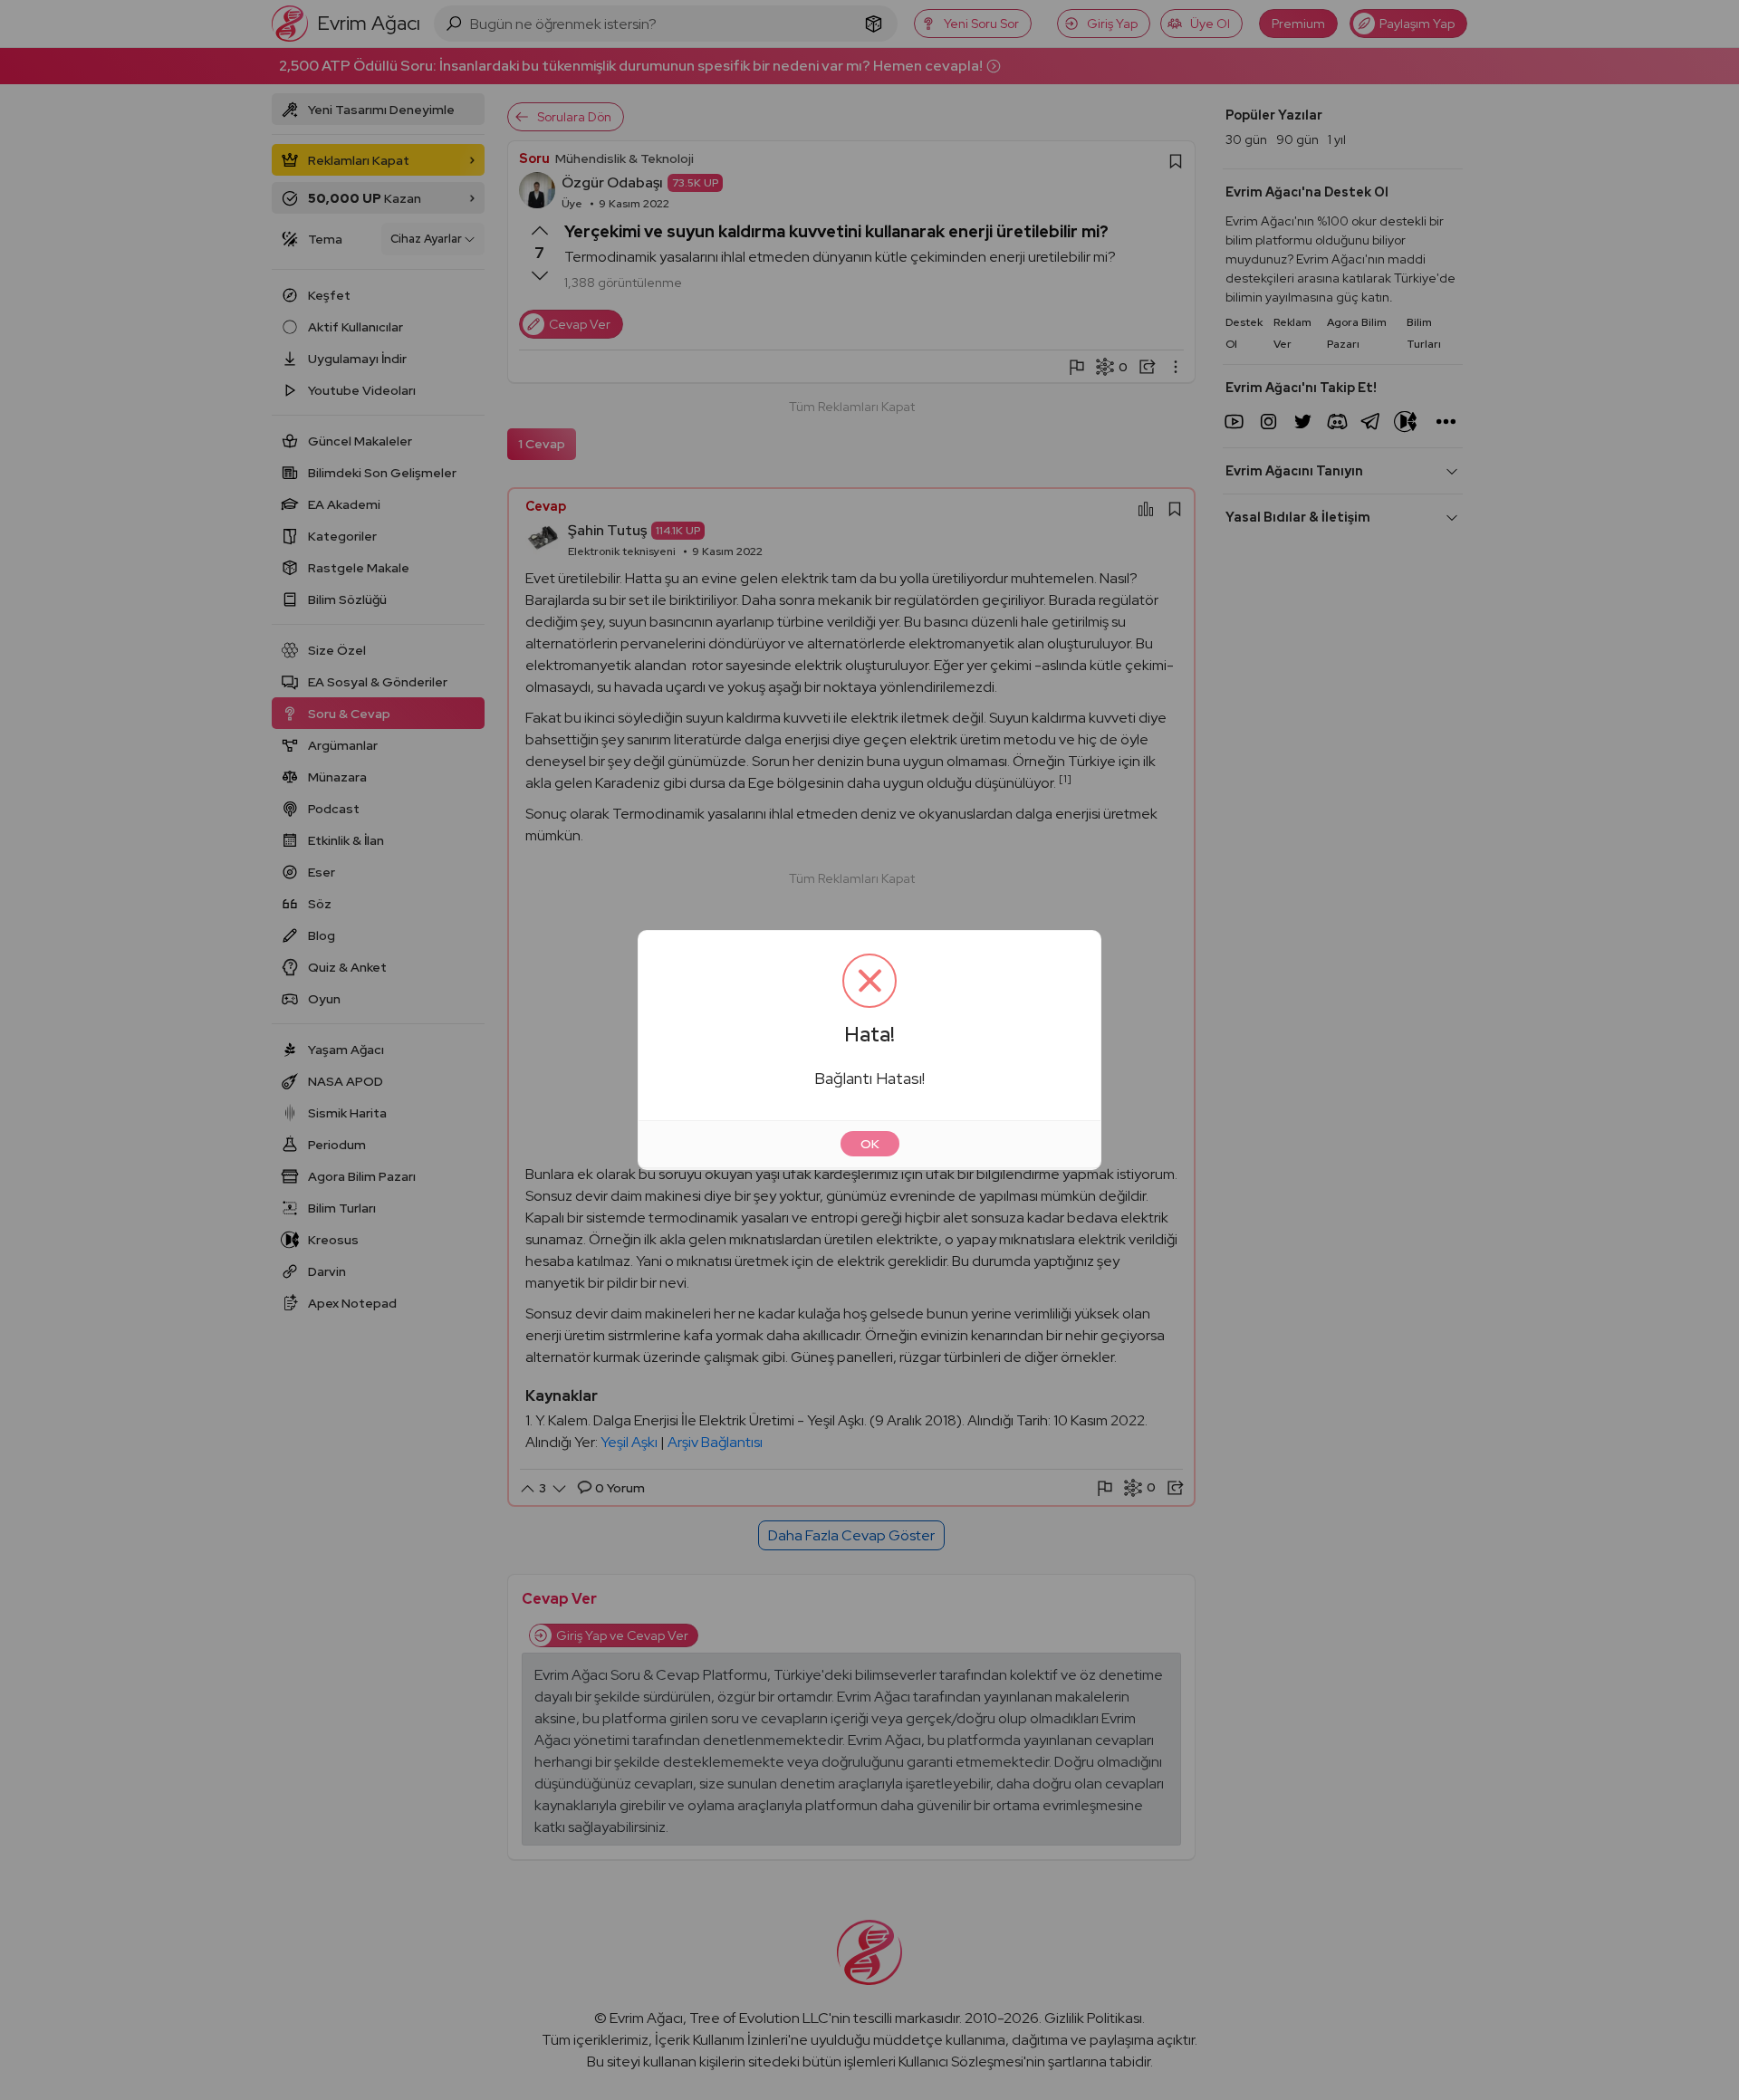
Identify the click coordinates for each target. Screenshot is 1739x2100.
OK (870, 1144)
